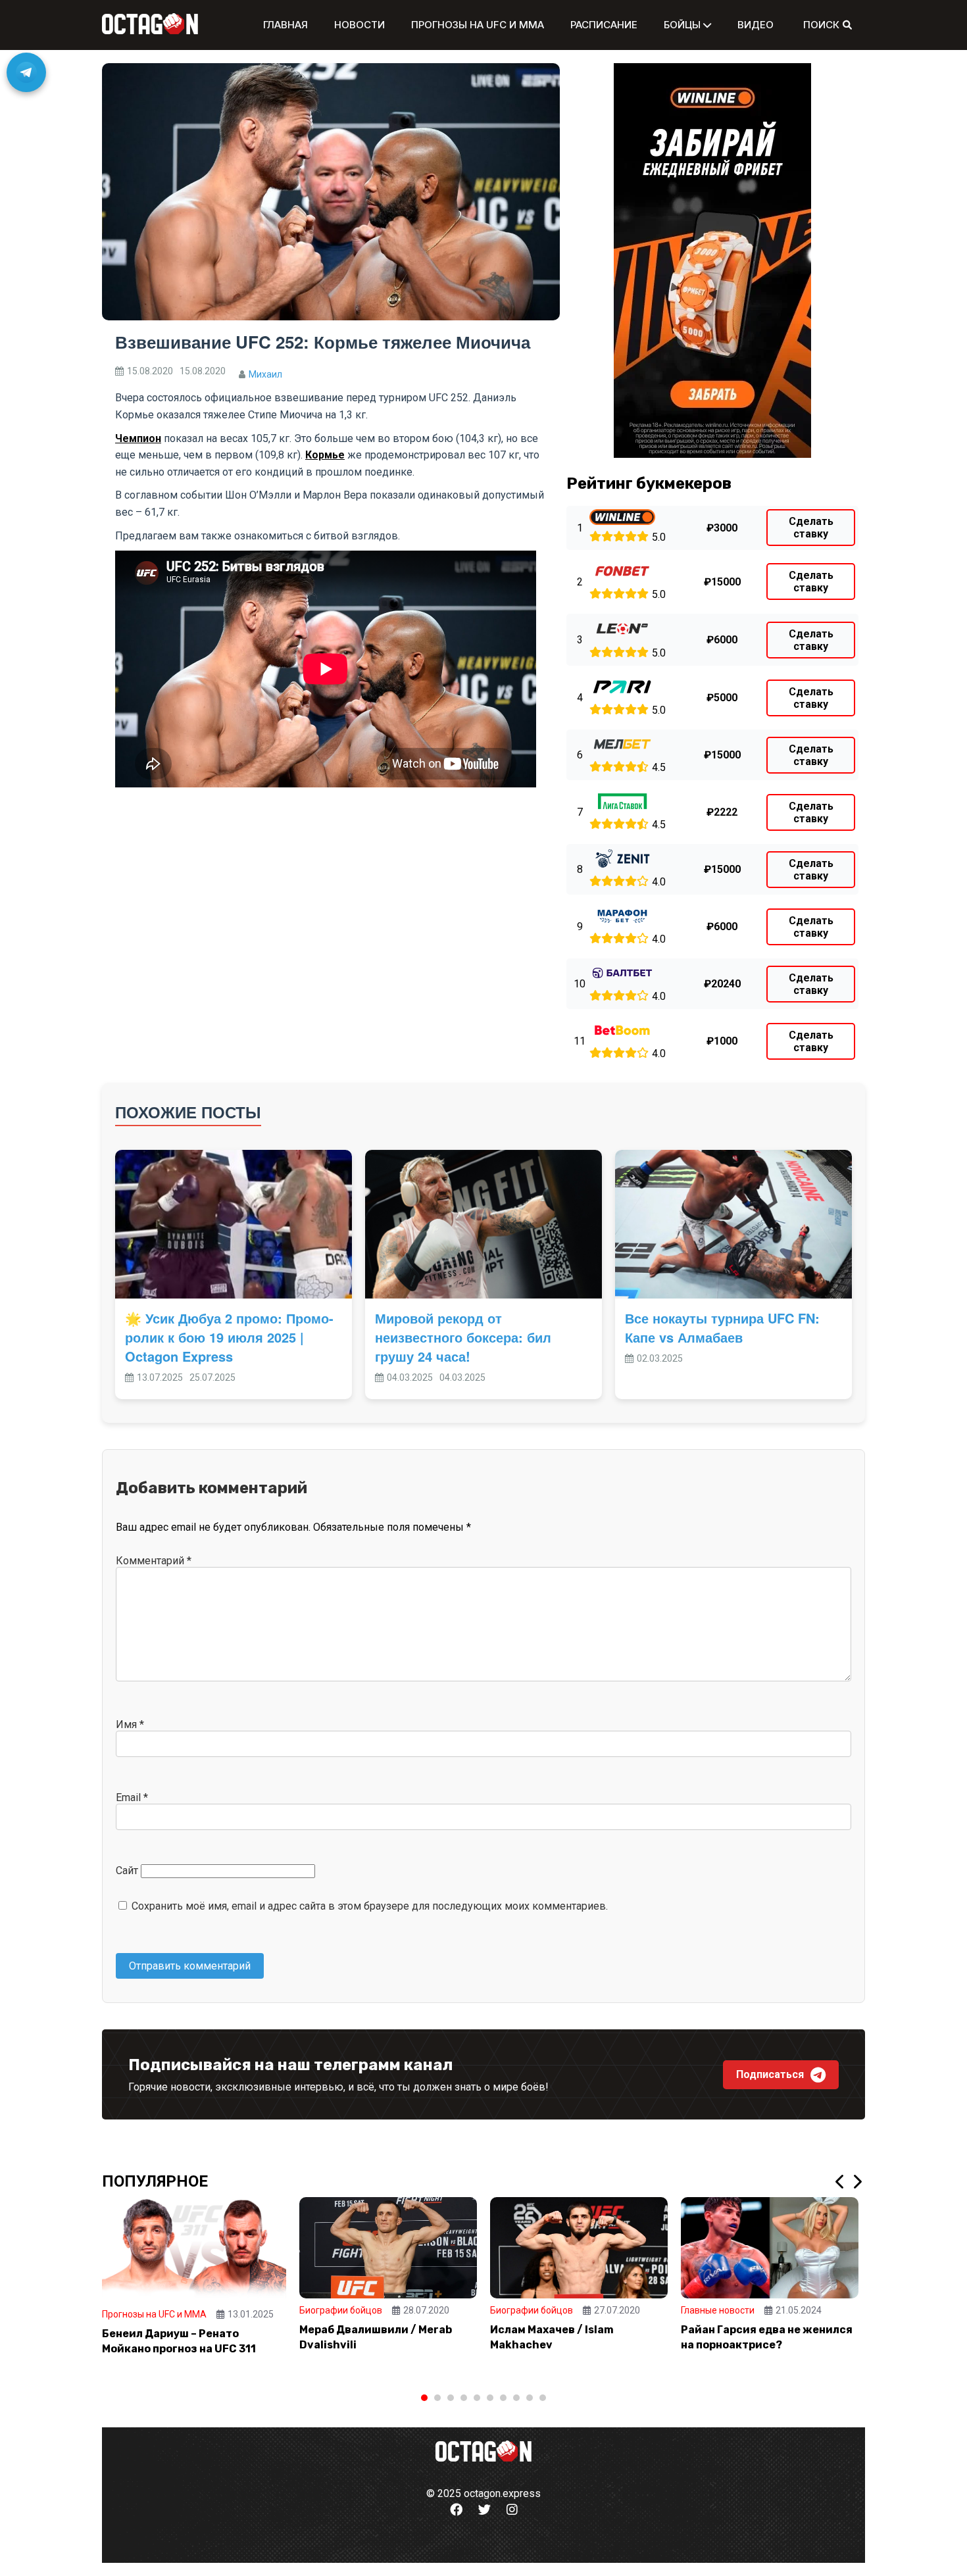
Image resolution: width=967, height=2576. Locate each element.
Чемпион (138, 438)
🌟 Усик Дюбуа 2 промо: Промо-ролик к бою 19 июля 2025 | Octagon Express (229, 1337)
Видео (756, 25)
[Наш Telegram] (26, 72)
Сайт (127, 1870)
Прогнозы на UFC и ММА (478, 25)
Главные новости (718, 2310)
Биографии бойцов (341, 2310)
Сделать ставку (811, 528)
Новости (360, 25)
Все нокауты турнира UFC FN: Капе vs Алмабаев (722, 1327)
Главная (285, 25)
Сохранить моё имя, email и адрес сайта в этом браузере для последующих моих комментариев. (370, 1906)
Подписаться (770, 2074)
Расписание (604, 25)
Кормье (325, 455)
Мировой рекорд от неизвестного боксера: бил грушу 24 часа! (463, 1337)
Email (132, 1797)
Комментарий (154, 1561)
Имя (130, 1724)
